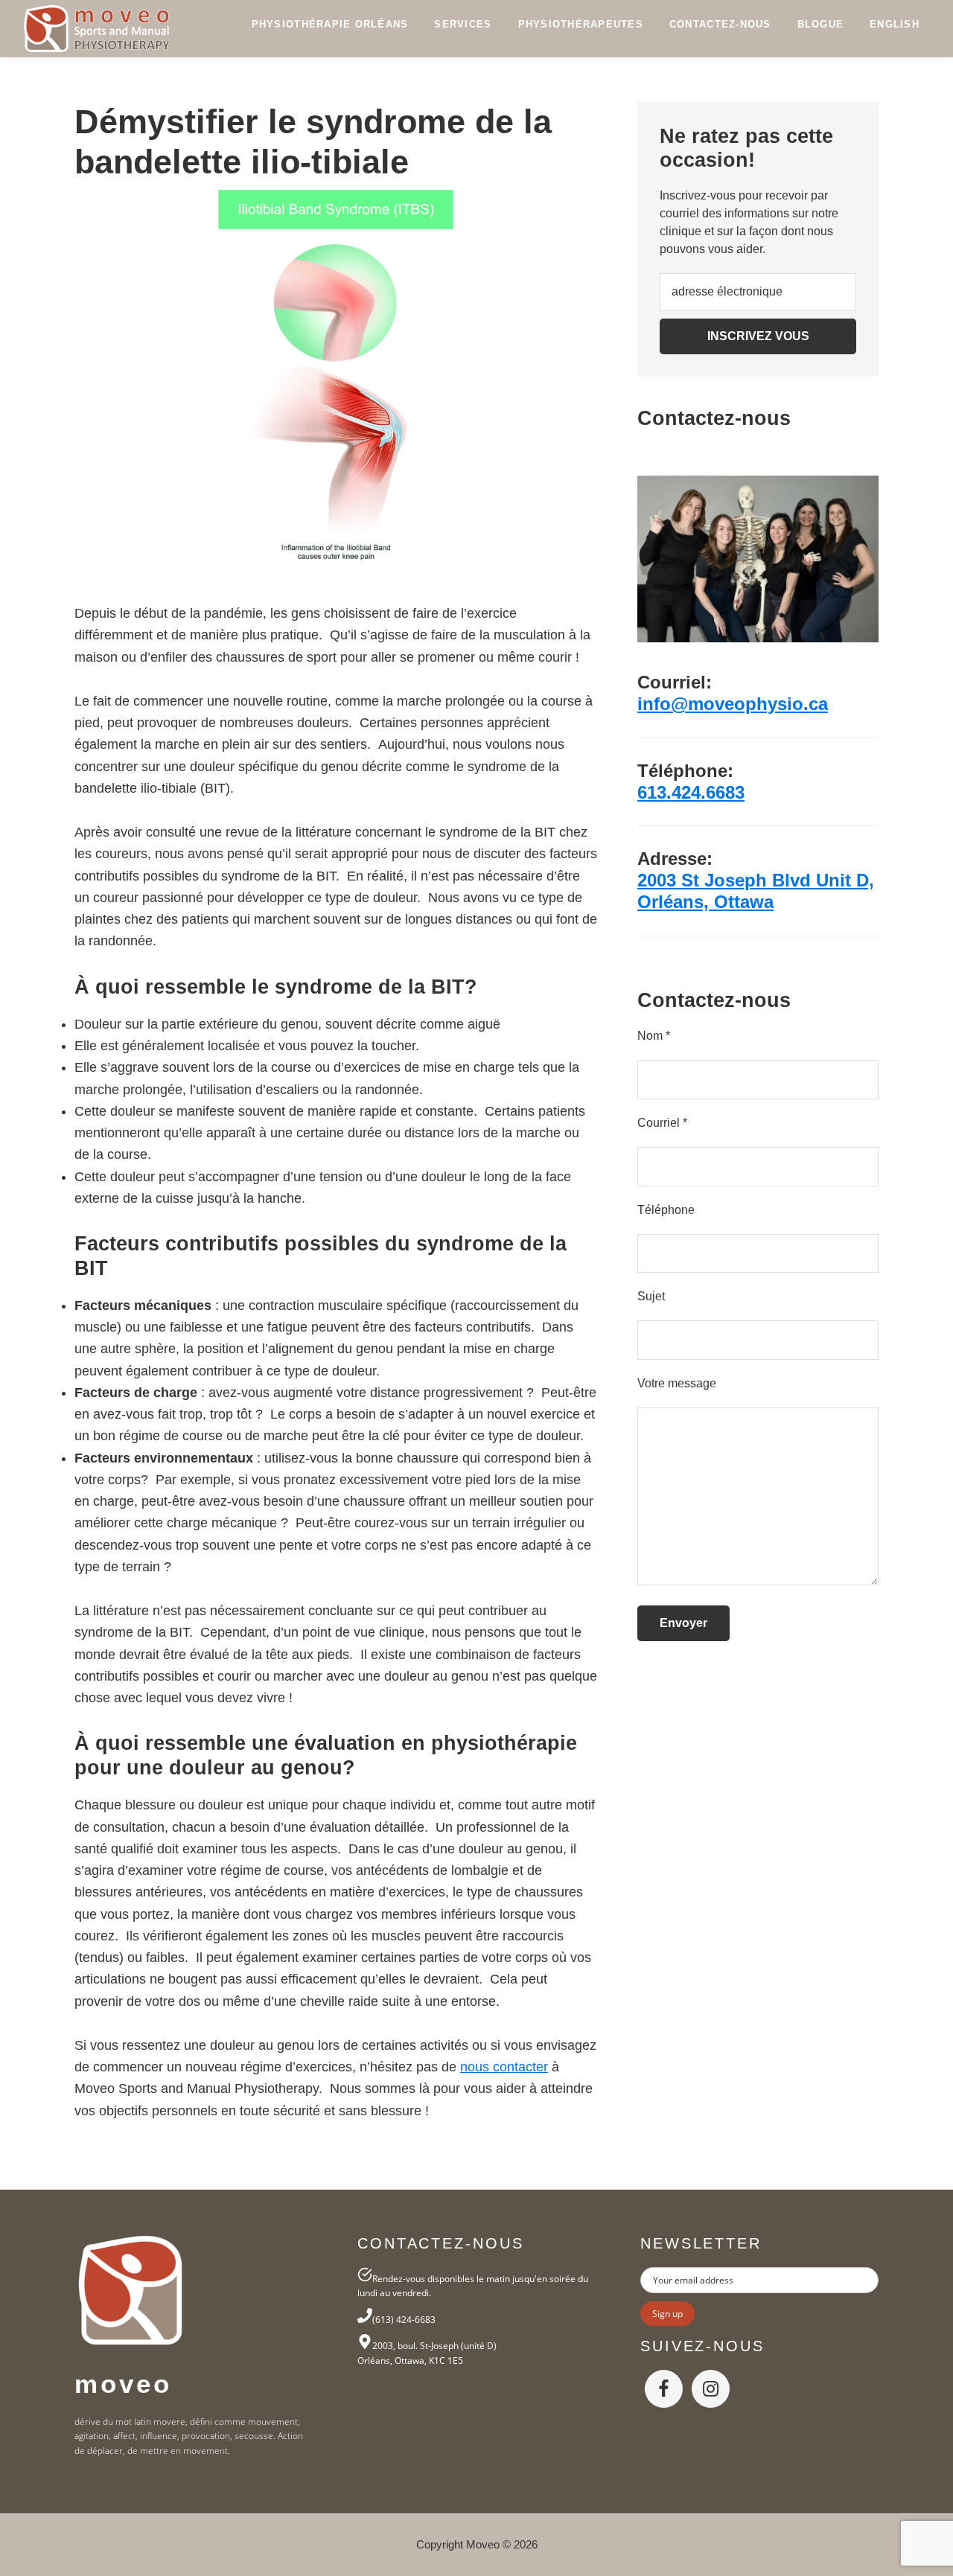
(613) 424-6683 (404, 2320)
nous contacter (504, 2067)
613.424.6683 (691, 792)
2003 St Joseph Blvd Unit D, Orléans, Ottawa (756, 891)
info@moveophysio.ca (733, 704)
